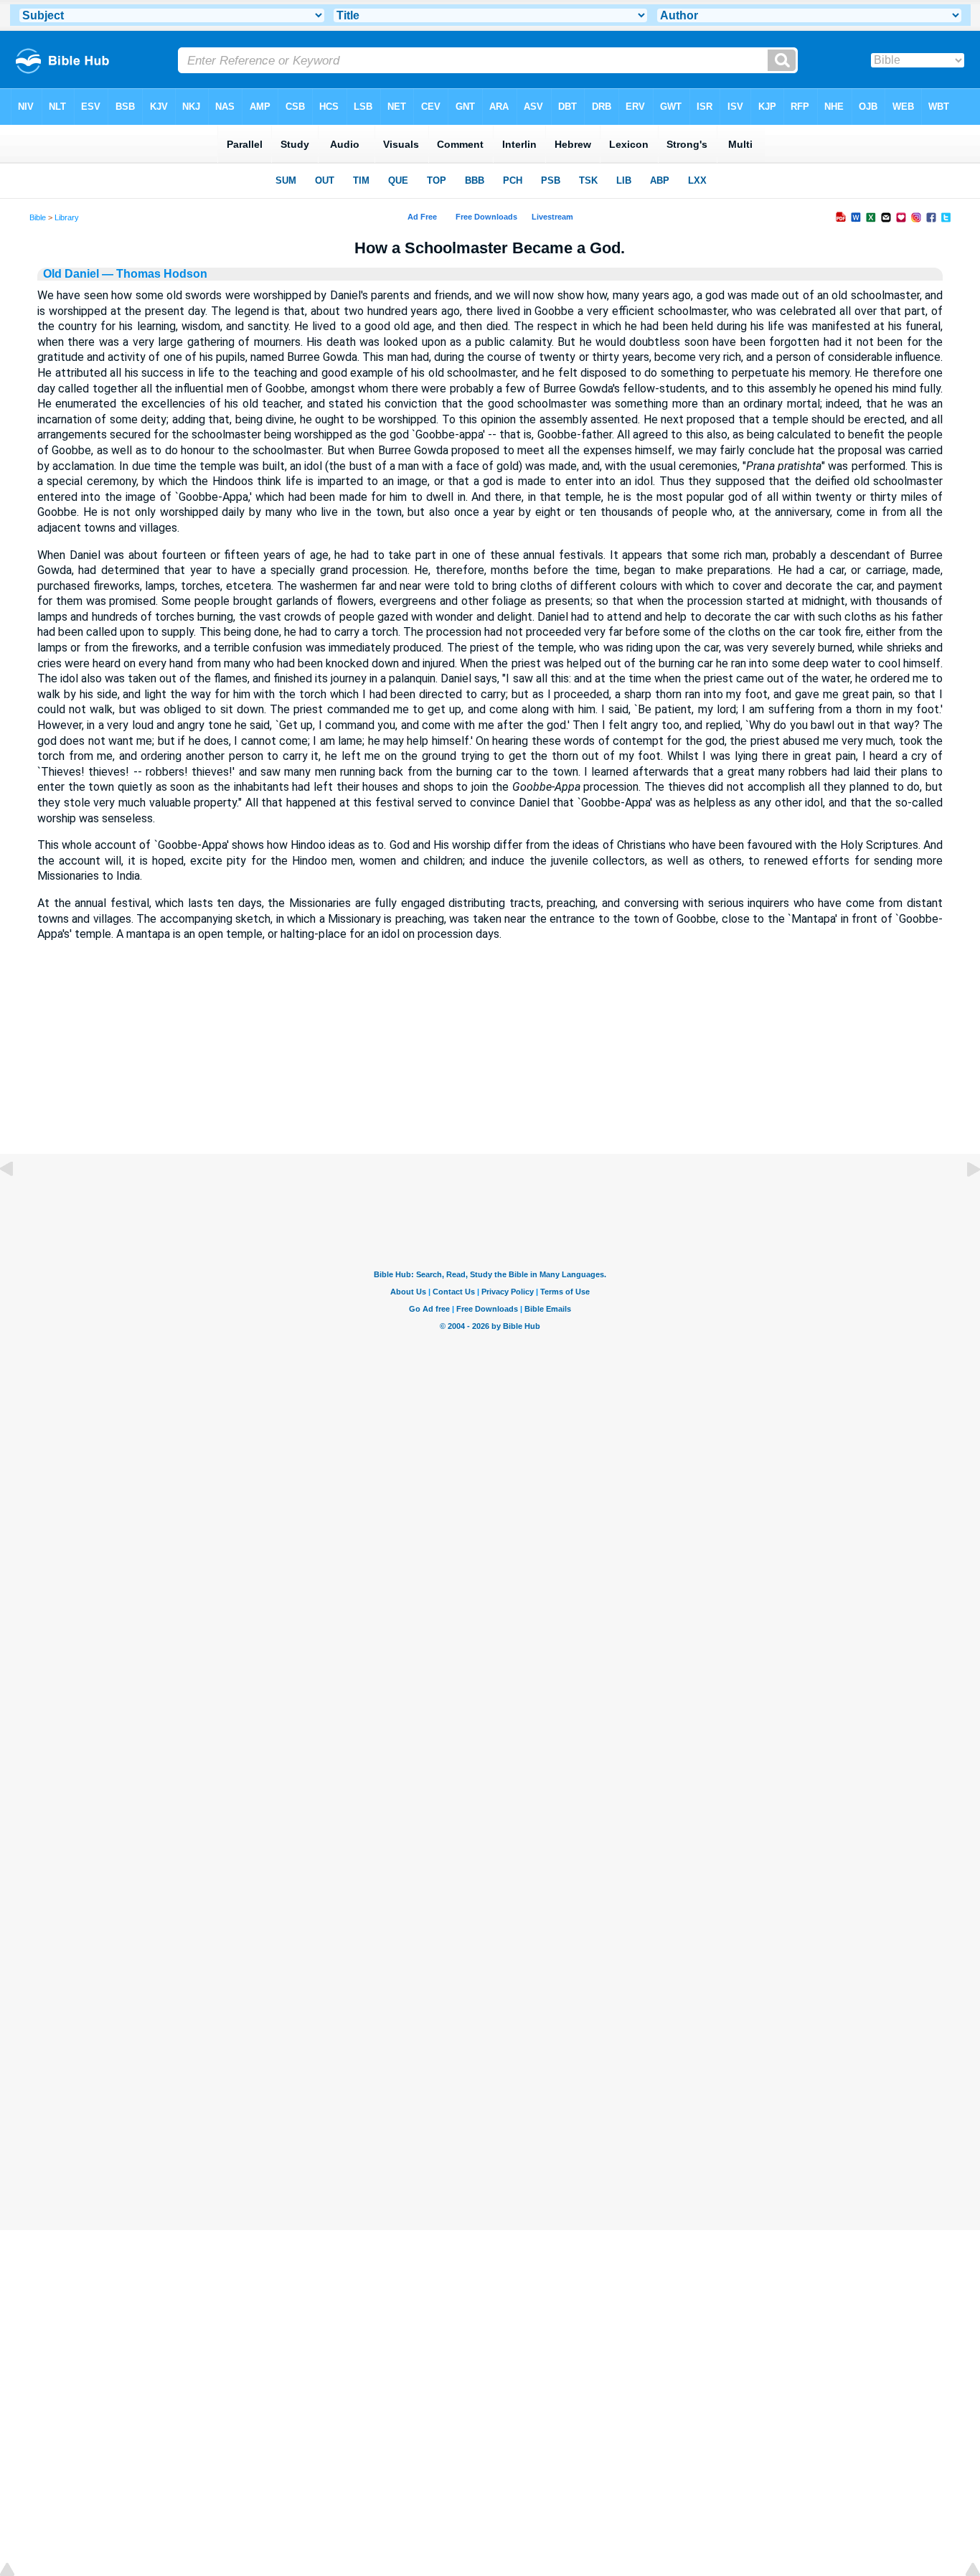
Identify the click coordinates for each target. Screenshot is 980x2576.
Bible (38, 217)
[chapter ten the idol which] (962, 1202)
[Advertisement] (490, 1066)
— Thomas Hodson (153, 274)
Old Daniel (71, 274)
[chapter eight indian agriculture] (18, 1202)
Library (67, 217)
